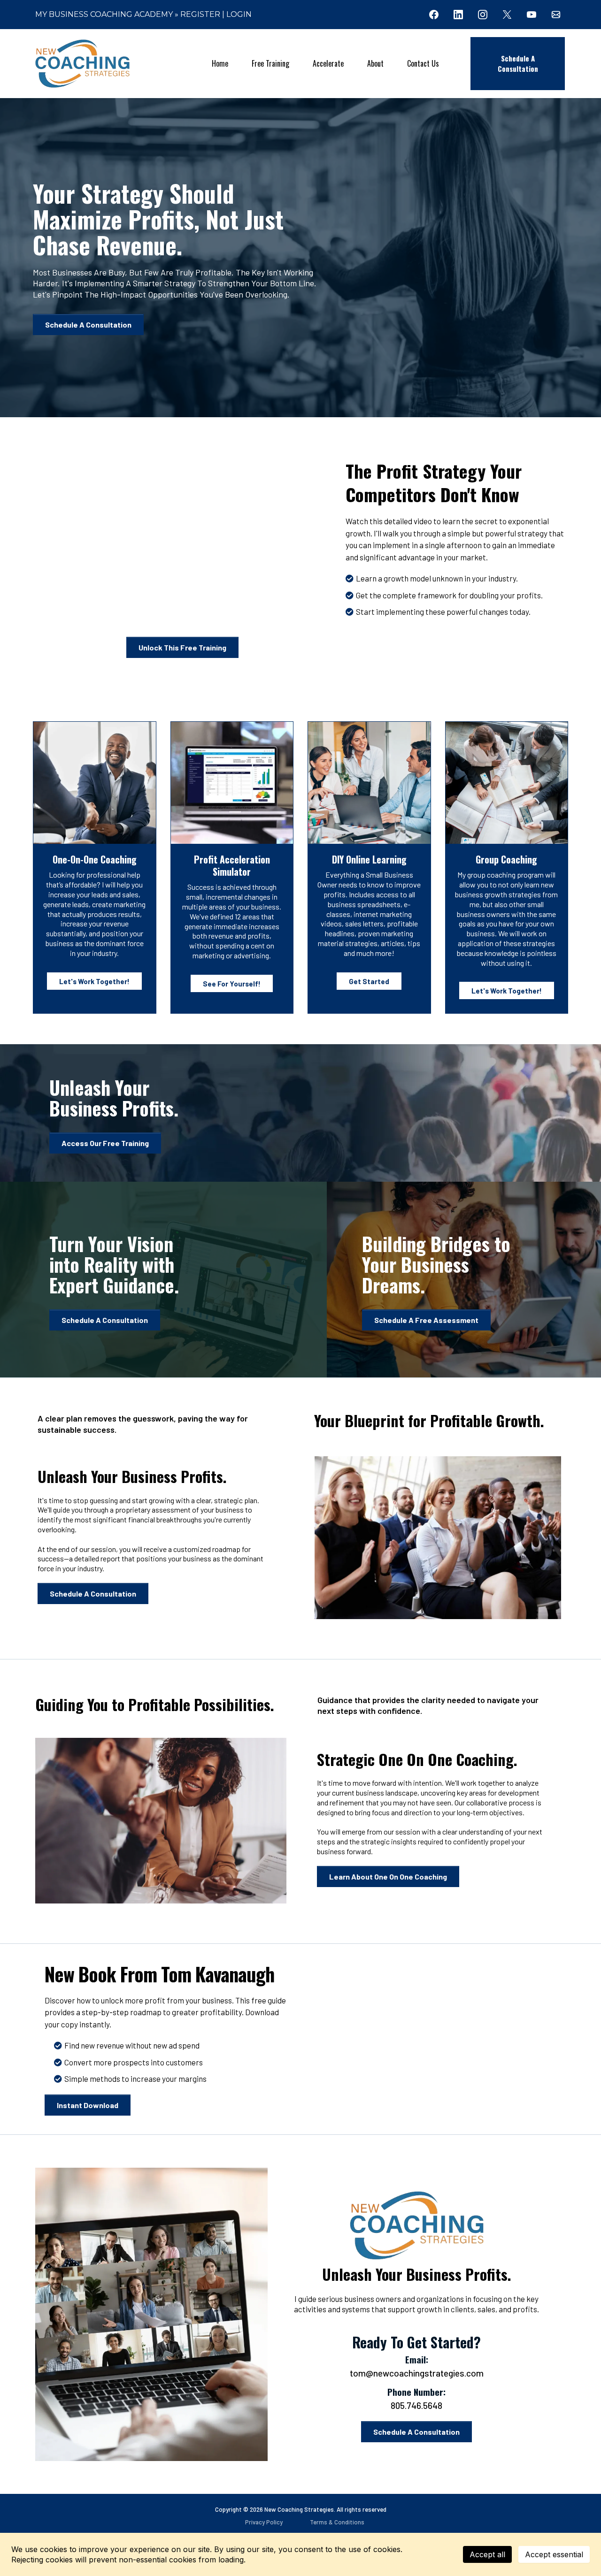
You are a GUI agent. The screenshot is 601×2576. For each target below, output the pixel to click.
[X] (507, 15)
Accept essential (554, 2554)
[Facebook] (434, 15)
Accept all (487, 2554)
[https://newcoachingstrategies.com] (82, 64)
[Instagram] (483, 15)
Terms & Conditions (337, 2522)
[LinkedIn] (458, 15)
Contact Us (423, 63)
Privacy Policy (264, 2522)
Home (220, 63)
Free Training (270, 63)
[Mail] (556, 15)
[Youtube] (532, 15)
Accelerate (328, 63)
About (375, 63)
